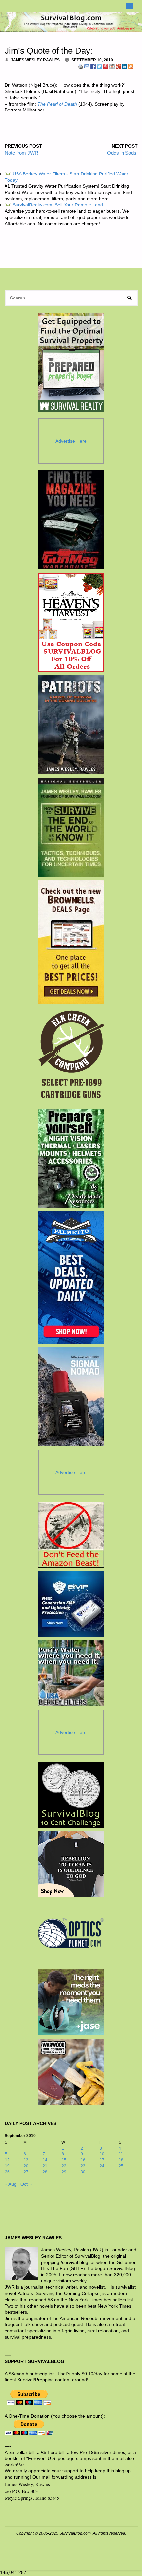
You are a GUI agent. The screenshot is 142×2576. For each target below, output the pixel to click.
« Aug (11, 2184)
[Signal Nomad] (71, 1397)
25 (121, 2166)
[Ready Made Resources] (71, 1159)
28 (45, 2172)
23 (83, 2166)
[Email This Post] (87, 66)
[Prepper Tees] (71, 1864)
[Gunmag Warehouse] (71, 520)
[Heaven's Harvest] (71, 622)
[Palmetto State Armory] (71, 1278)
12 (7, 2160)
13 (26, 2160)
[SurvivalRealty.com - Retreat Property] (71, 362)
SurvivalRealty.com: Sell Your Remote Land (54, 205)
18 (121, 2160)
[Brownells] (71, 942)
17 (102, 2160)
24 (102, 2166)
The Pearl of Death (57, 104)
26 (7, 2172)
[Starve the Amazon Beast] (71, 1535)
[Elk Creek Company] (71, 1056)
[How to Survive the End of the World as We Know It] (71, 827)
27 (26, 2172)
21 (45, 2166)
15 (64, 2160)
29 (64, 2172)
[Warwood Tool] (71, 2072)
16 (83, 2160)
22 (64, 2166)
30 (83, 2172)
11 (121, 2154)
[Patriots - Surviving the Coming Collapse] (71, 725)
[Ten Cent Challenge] (71, 1795)
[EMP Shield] (71, 1604)
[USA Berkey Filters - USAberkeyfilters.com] (71, 1673)
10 (102, 2154)
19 (7, 2166)
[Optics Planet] (71, 1933)
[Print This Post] (81, 66)
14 (45, 2160)
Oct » (26, 2184)
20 (26, 2166)
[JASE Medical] (71, 2002)
